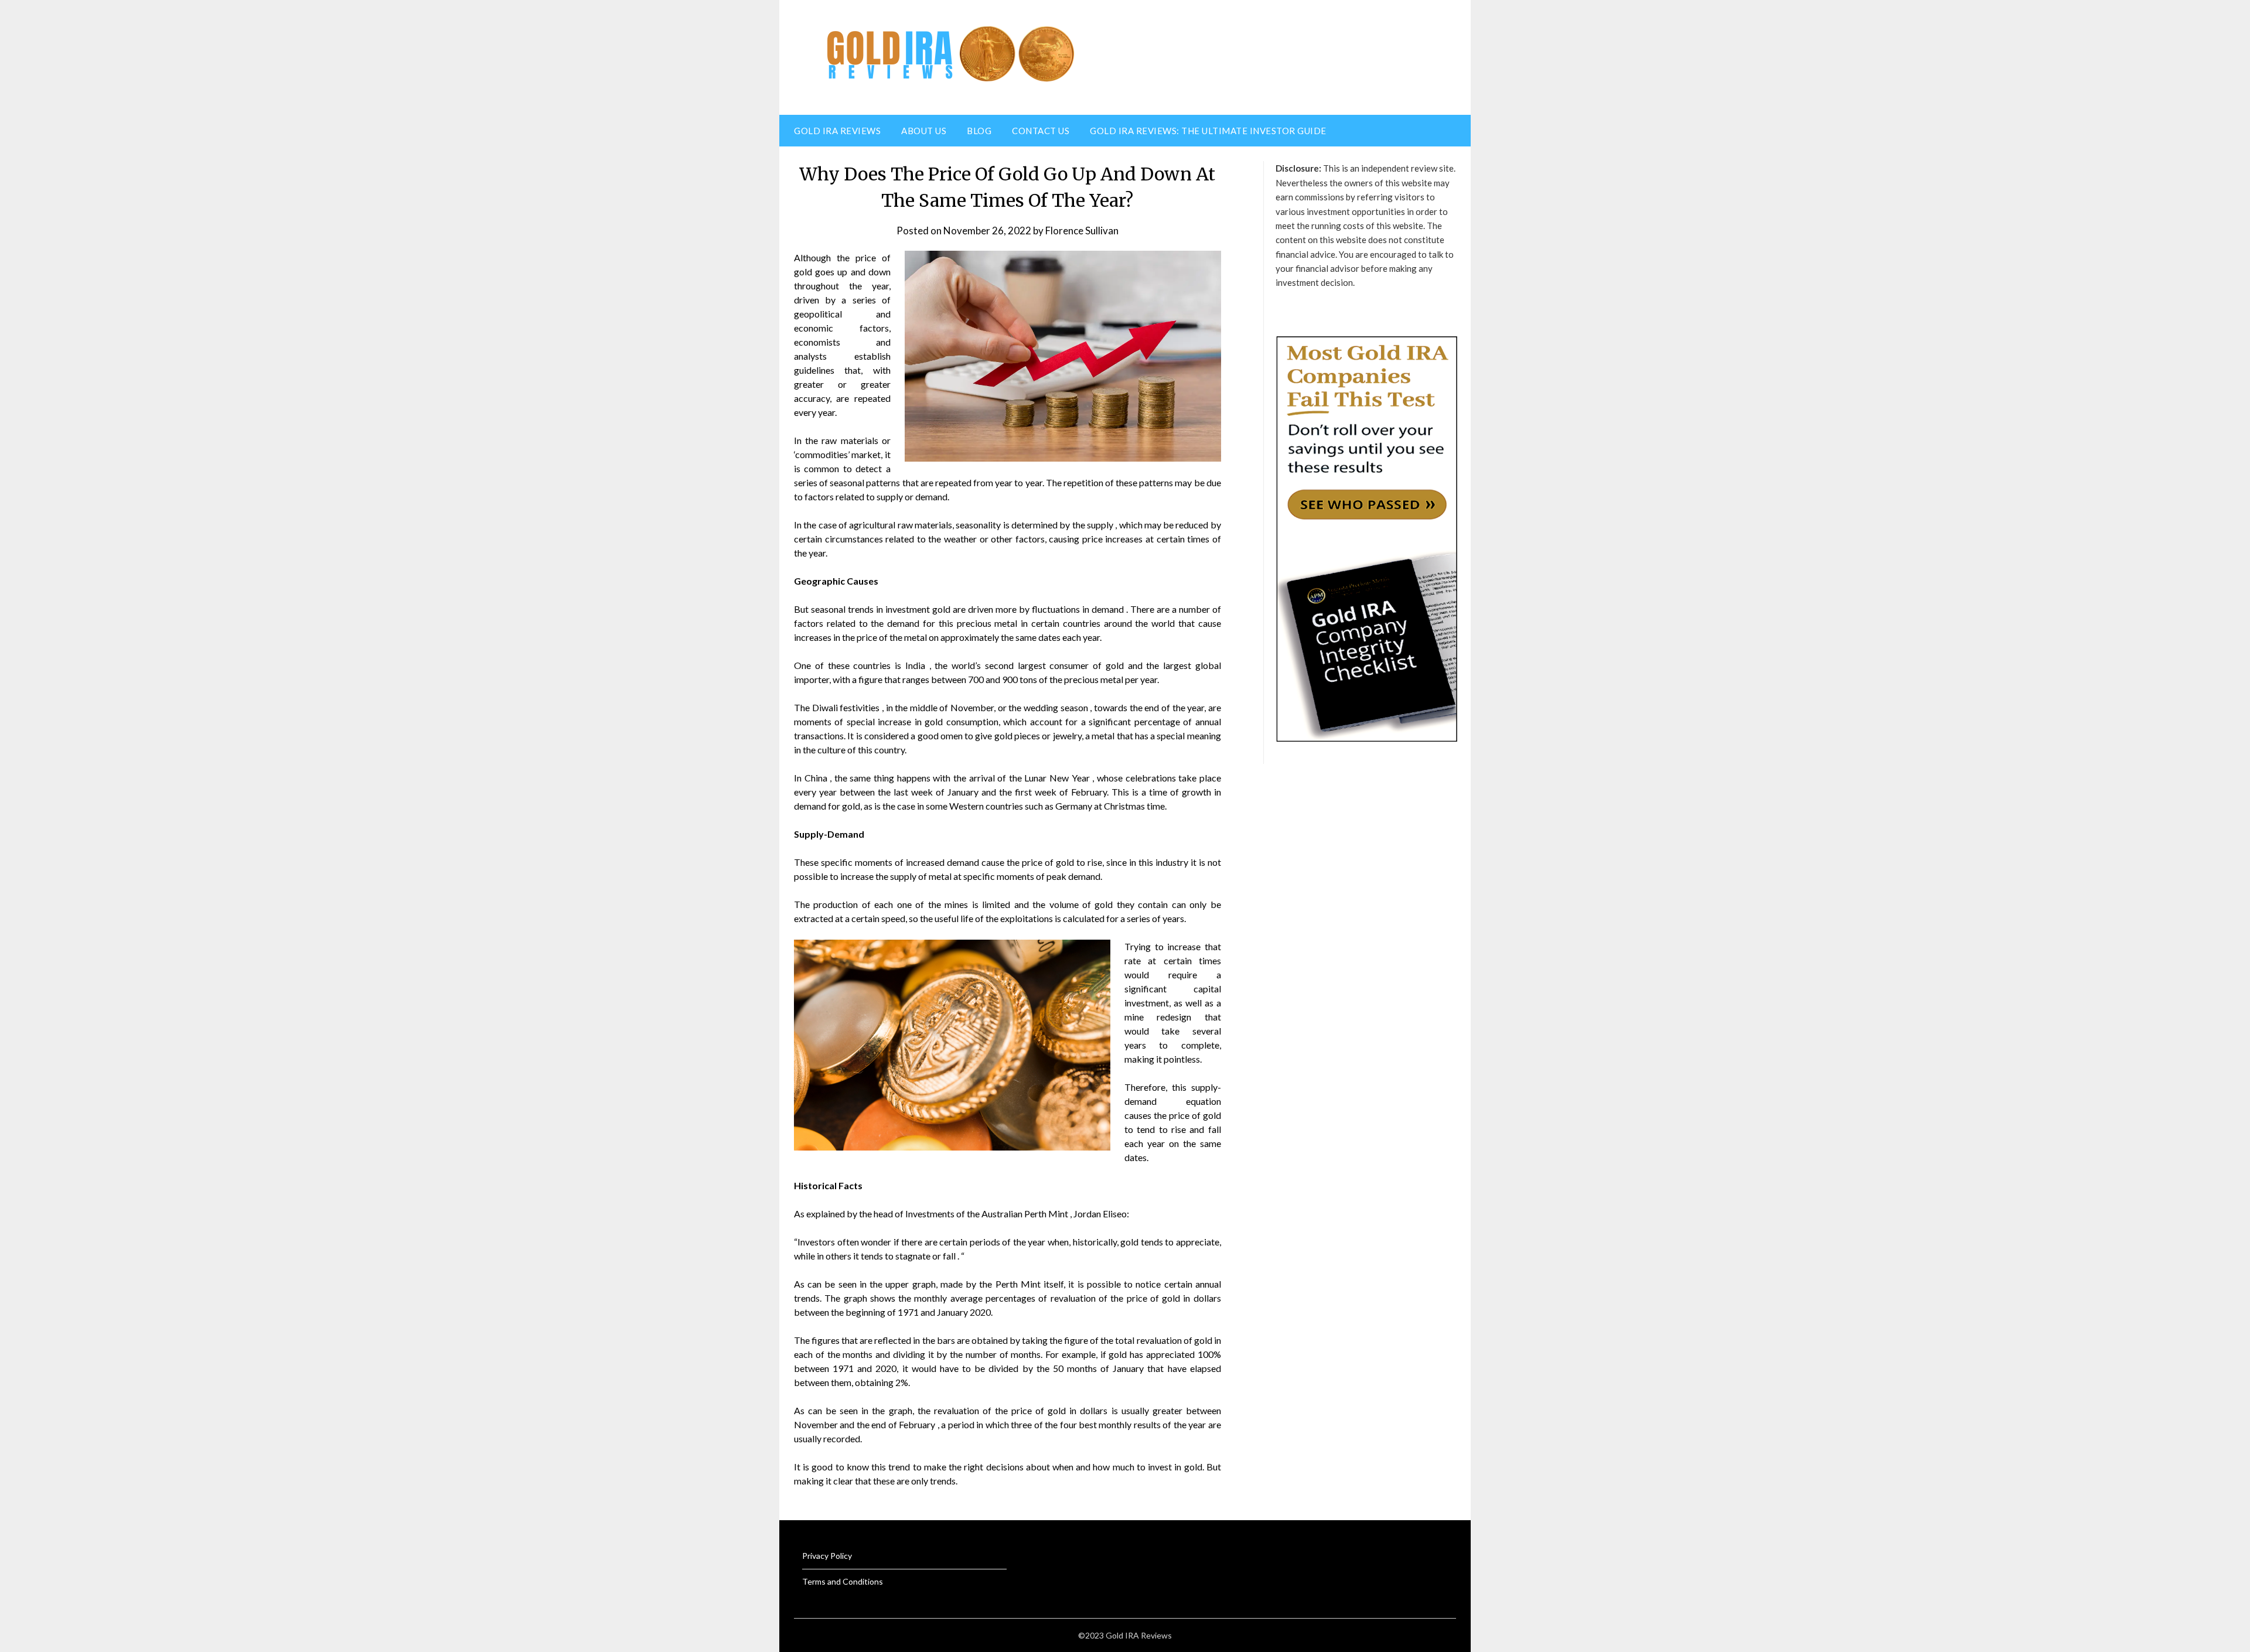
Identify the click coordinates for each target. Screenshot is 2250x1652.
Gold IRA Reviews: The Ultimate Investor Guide (1208, 131)
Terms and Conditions (843, 1581)
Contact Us (1041, 131)
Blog (979, 131)
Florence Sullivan (1082, 231)
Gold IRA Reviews (837, 131)
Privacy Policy (827, 1556)
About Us (924, 131)
